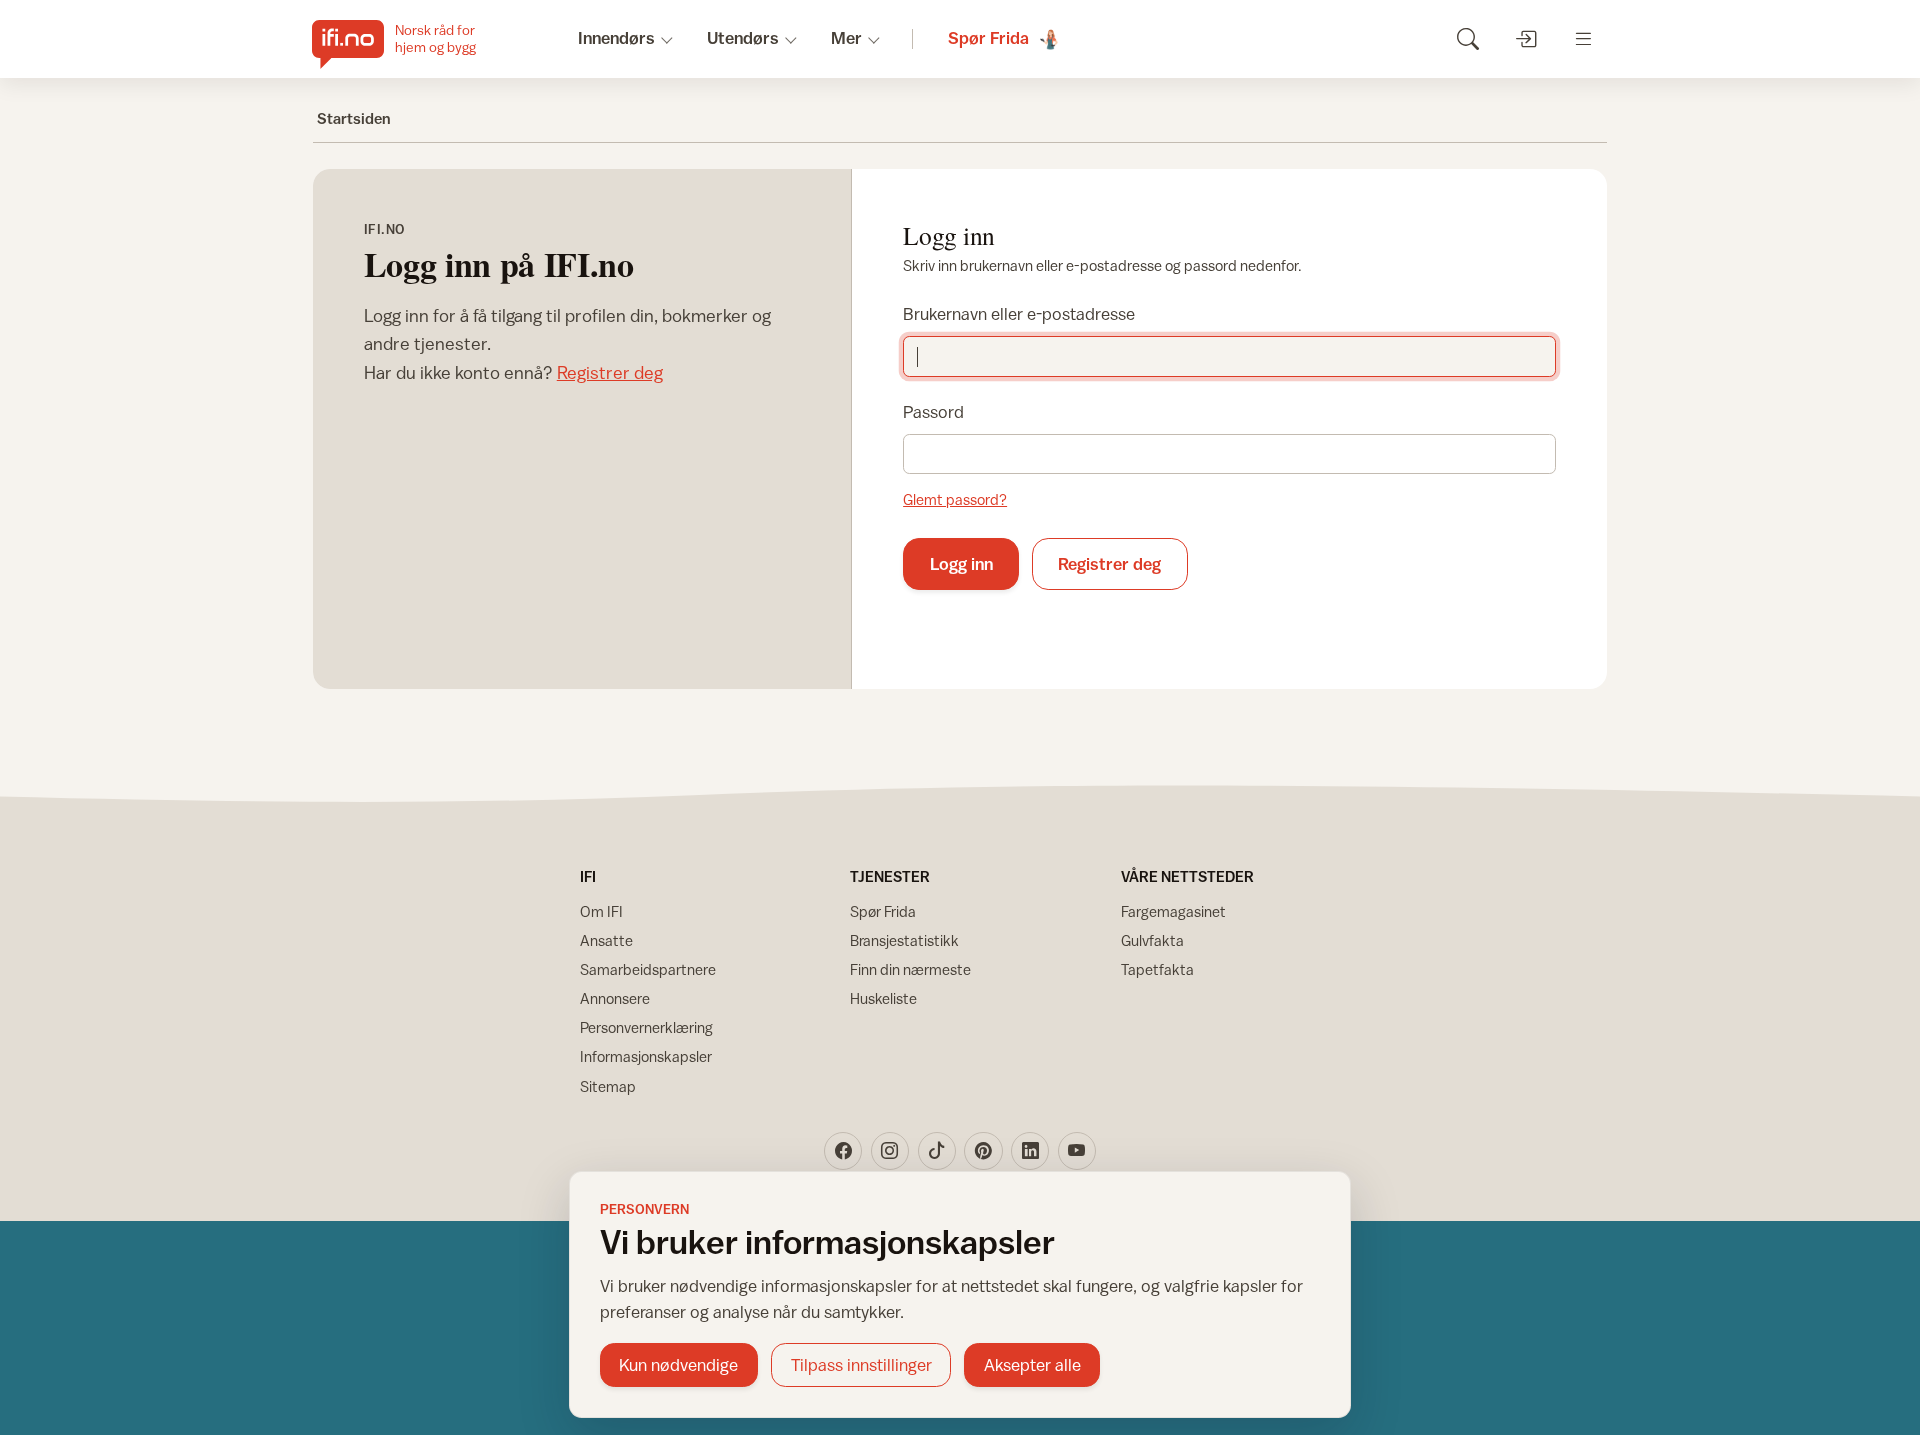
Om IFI (601, 911)
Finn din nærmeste (910, 969)
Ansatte (606, 940)
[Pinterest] (983, 1151)
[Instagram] (890, 1151)
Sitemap (608, 1086)
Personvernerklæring (646, 1027)
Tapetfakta (1157, 969)
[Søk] (1467, 38)
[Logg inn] (1525, 38)
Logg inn (961, 564)
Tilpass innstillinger (861, 1365)
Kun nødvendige (678, 1365)
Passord (933, 412)
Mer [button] (846, 38)
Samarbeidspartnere (648, 969)
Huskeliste (883, 998)
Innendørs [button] (616, 38)
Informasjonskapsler (646, 1056)
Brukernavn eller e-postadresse (1019, 314)
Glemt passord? (955, 499)
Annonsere (615, 998)
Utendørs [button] (743, 38)
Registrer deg (610, 372)
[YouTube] (1077, 1151)
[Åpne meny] (1583, 38)
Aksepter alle (1032, 1365)
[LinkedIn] (1030, 1151)
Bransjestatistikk (904, 940)
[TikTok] (937, 1151)
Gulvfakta (1152, 940)
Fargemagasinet (1173, 911)
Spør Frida (883, 911)
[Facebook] (843, 1151)
